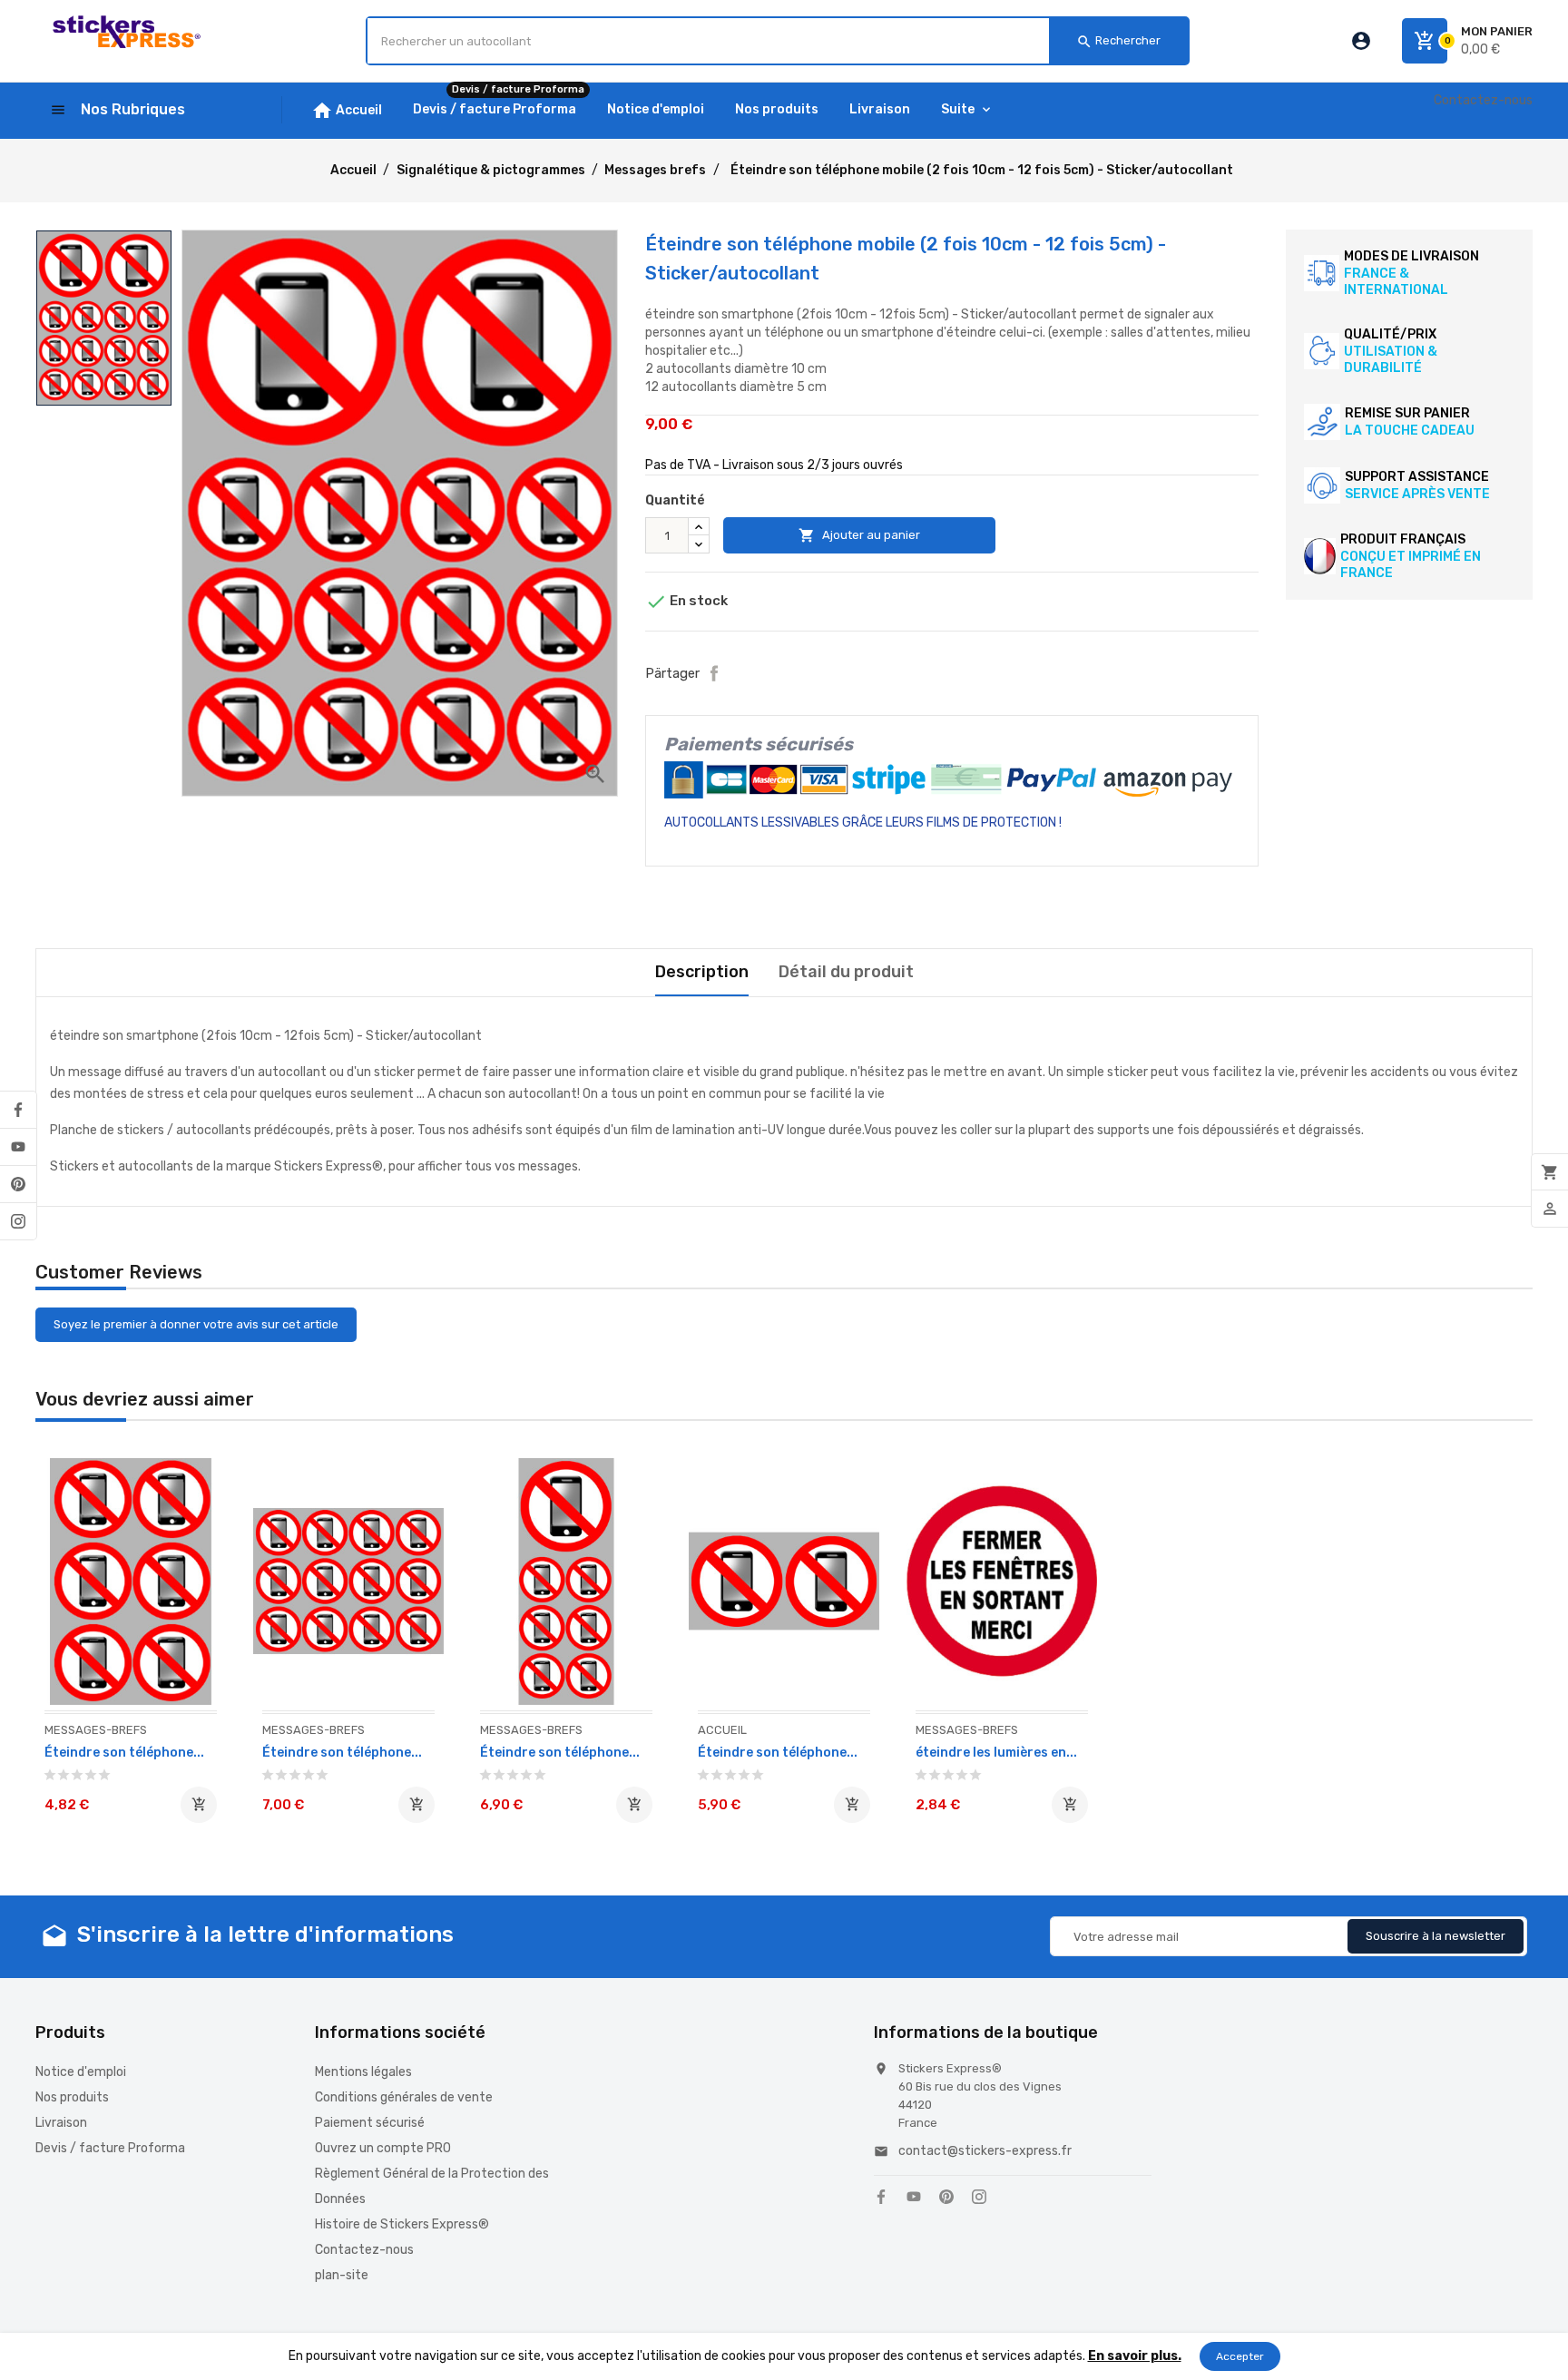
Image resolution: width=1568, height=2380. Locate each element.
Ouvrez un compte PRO (383, 2148)
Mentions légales (363, 2072)
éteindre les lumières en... (996, 1753)
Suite (958, 109)
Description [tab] (702, 972)
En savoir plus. (1135, 2356)
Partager (714, 673)
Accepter (1240, 2356)
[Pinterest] (18, 1184)
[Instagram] (18, 1221)
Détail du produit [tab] (846, 972)
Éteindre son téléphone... (124, 1753)
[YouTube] (18, 1147)
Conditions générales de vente (404, 2097)
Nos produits (72, 2097)
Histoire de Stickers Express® (402, 2224)
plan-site (342, 2275)
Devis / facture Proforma (110, 2148)
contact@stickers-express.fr (985, 2151)
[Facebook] (18, 1110)
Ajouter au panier (859, 535)
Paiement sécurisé (370, 2123)
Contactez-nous (1483, 100)
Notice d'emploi (81, 2072)
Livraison (61, 2123)
